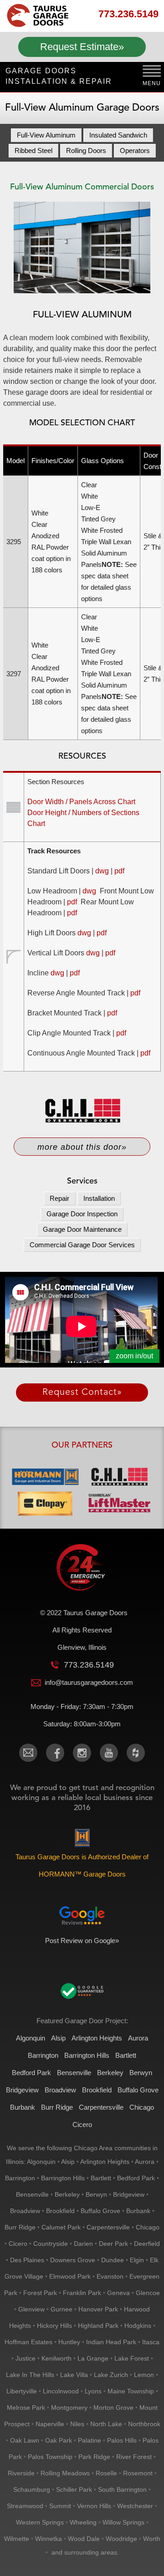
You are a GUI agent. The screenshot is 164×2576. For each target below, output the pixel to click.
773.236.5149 (128, 14)
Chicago (142, 2107)
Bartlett (126, 2055)
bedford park (136, 2178)
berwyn (96, 2194)
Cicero (82, 2125)
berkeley (67, 2194)
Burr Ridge (57, 2107)
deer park (113, 2244)
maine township (131, 2391)
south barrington (122, 2489)
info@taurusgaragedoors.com (89, 1682)
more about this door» (82, 1147)
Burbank (23, 2107)
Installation (99, 1198)
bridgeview (129, 2194)
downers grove (73, 2260)
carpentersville (108, 2227)
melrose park (26, 2408)
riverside (21, 2473)
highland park (98, 2326)
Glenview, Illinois (82, 1647)
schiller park (74, 2489)
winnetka (49, 2539)
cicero (18, 2244)
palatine (90, 2440)
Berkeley (110, 2073)
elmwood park (70, 2276)
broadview (25, 2211)
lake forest (132, 2358)
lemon (144, 2375)
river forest (134, 2457)
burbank (138, 2211)
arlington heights (105, 2162)
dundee (113, 2260)
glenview (31, 2309)
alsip (68, 2162)
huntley (69, 2342)
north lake (106, 2424)
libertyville (22, 2391)
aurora (145, 2162)
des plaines (27, 2260)
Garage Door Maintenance (82, 1229)
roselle (106, 2473)
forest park (40, 2293)
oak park (59, 2440)
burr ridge (20, 2227)
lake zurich (111, 2375)
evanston (110, 2276)
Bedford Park (31, 2073)
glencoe (148, 2293)
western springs (40, 2522)
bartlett (101, 2178)
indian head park (111, 2342)
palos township (50, 2457)
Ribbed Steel (33, 150)
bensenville (32, 2194)
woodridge (121, 2539)
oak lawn (25, 2440)
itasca (151, 2342)
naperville (50, 2424)
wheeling (83, 2522)
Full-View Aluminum (46, 135)
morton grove (113, 2408)
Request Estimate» (82, 47)
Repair (59, 1198)
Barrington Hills (87, 2055)
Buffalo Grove (138, 2090)
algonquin (41, 2162)
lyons (93, 2391)
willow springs (123, 2522)
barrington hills (63, 2178)
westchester (135, 2506)
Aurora (138, 2038)
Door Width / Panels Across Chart (81, 802)
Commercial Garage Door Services (82, 1245)
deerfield (147, 2244)
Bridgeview (22, 2090)
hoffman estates (28, 2342)
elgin (137, 2260)
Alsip (58, 2038)
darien (83, 2244)
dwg (102, 871)
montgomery (69, 2408)
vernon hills (94, 2506)
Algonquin (31, 2038)
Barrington (43, 2055)
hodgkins (138, 2326)
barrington (20, 2178)
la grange (93, 2358)
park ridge (94, 2457)
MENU (152, 83)
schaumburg (32, 2489)
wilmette (17, 2539)
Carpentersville (101, 2107)
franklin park (82, 2293)
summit (60, 2506)
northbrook (144, 2424)
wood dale (84, 2539)
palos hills (122, 2440)
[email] (28, 1753)
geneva (118, 2293)
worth (152, 2539)
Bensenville (74, 2073)
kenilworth (56, 2358)
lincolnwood (61, 2391)
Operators (135, 150)
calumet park (61, 2227)
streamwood (25, 2506)
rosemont (138, 2473)
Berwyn (141, 2073)
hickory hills (54, 2326)
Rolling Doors (86, 150)
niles (77, 2424)
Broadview (60, 2090)
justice (26, 2358)
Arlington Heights (97, 2038)
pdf (119, 871)
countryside (51, 2244)
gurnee (61, 2309)
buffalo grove (100, 2211)
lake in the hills (30, 2375)
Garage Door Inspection (82, 1214)
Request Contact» (82, 1393)
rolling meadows (65, 2473)
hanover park (98, 2309)
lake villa (74, 2375)
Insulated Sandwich (118, 135)
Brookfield (97, 2090)
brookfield (60, 2211)
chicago (148, 2227)
